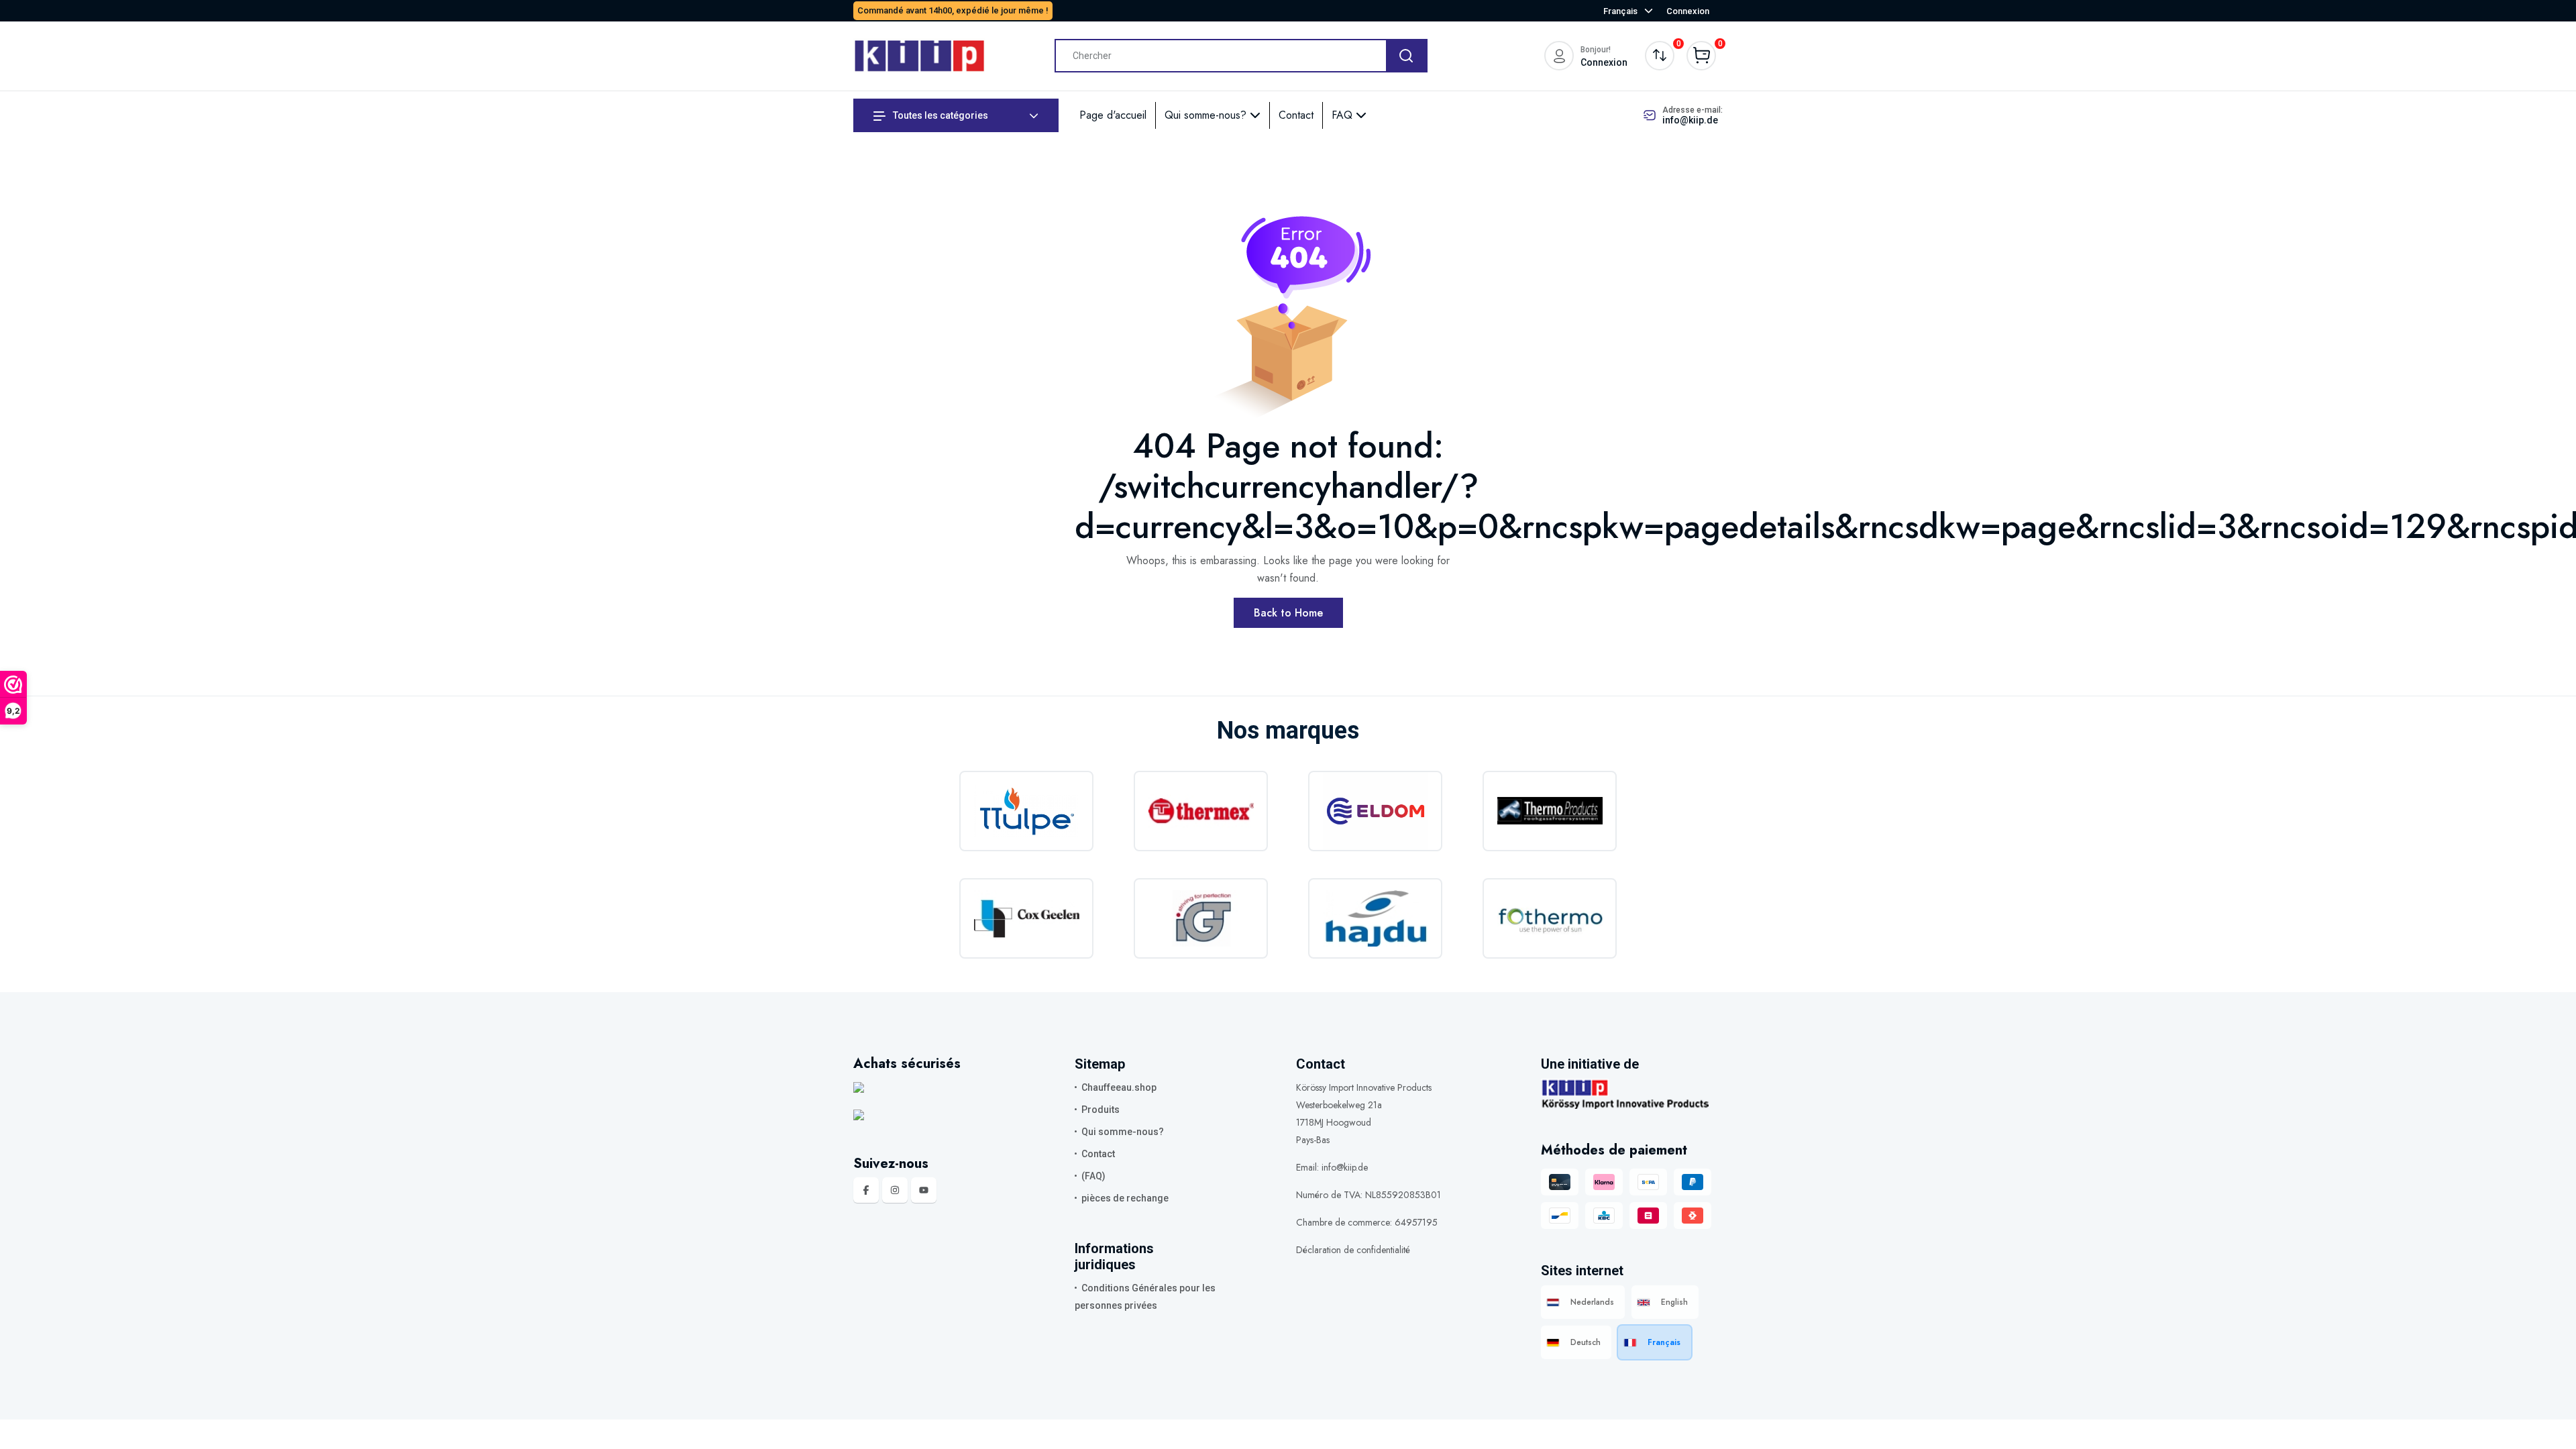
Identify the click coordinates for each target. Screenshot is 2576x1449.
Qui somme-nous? (1207, 115)
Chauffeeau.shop (1119, 1087)
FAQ (1344, 115)
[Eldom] (1375, 811)
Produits (1101, 1110)
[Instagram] (895, 1190)
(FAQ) (1093, 1176)
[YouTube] (924, 1190)
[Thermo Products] (1550, 811)
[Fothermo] (1550, 918)
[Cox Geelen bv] (1026, 918)
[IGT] (1201, 918)
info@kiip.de (1690, 120)
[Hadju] (1375, 918)
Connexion (1688, 11)
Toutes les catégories (940, 115)
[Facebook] (866, 1190)
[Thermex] (1201, 811)
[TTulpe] (1026, 811)
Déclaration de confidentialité (1353, 1250)
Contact (1296, 115)
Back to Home (1288, 613)
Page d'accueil (1113, 115)
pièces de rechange (1125, 1198)
